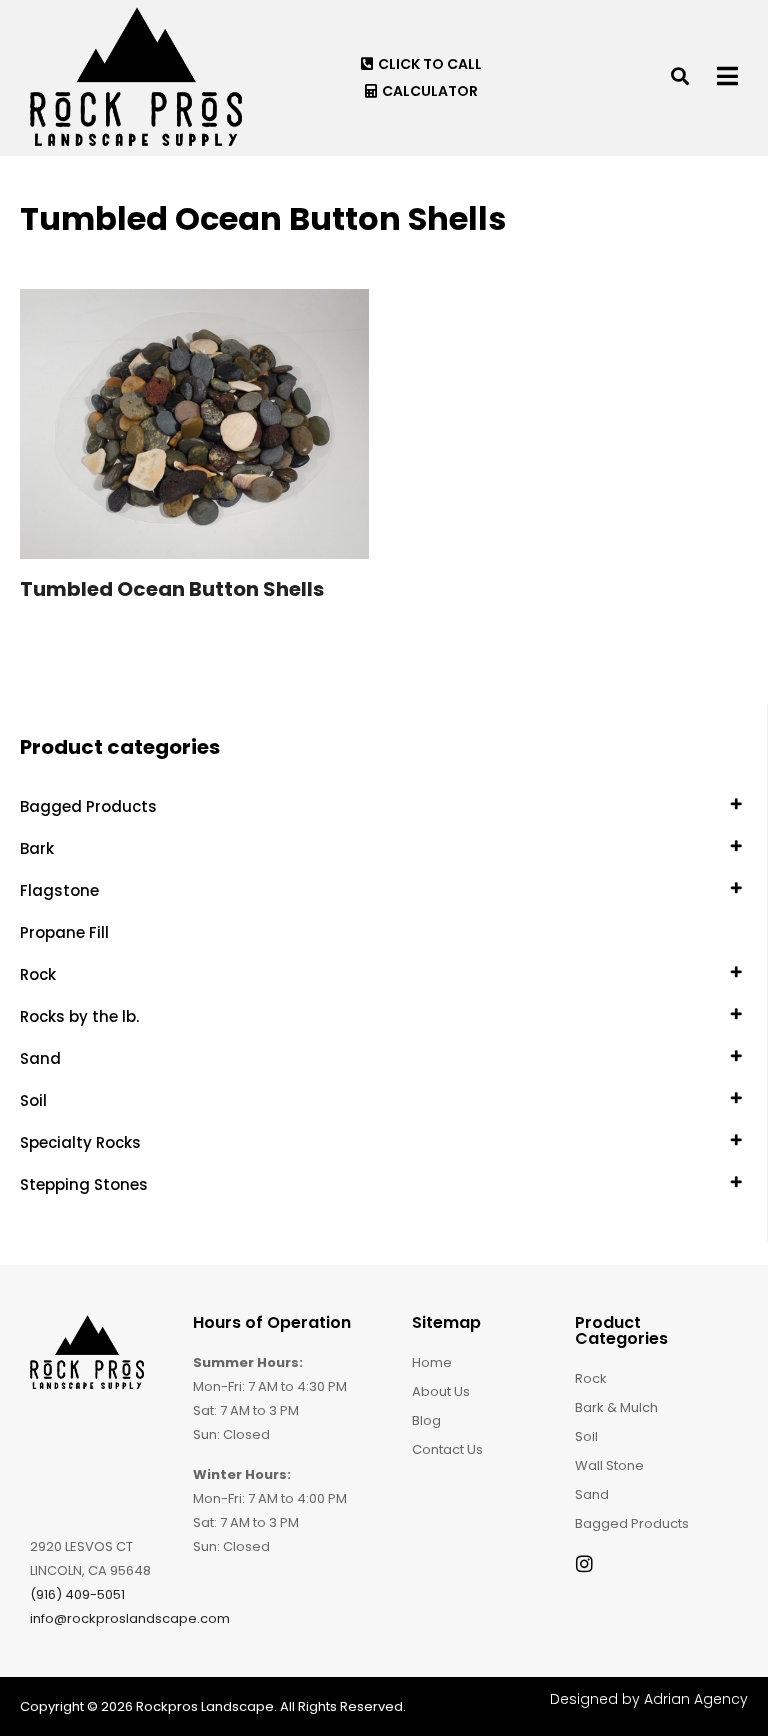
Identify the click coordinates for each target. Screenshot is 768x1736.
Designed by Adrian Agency (649, 1699)
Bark (37, 848)
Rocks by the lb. (79, 1016)
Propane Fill (64, 932)
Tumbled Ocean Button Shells (172, 589)
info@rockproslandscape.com (130, 1618)
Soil (33, 1100)
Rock (38, 974)
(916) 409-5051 (77, 1594)
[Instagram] (584, 1563)
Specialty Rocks (80, 1142)
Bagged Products (88, 806)
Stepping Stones (84, 1184)
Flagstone (59, 890)
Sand (40, 1058)
